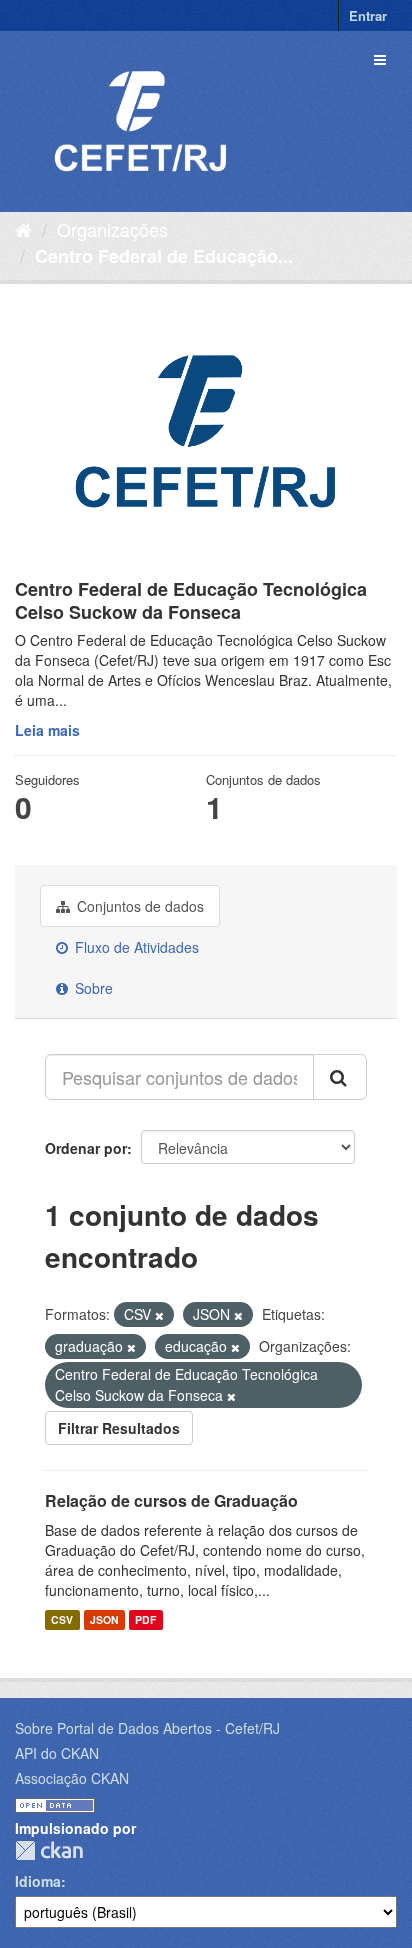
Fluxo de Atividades (135, 947)
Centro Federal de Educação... (164, 256)
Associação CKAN (72, 1778)
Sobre (92, 988)
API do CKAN (57, 1753)
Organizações (112, 229)
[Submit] (340, 1077)
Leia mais (47, 730)
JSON (104, 1619)
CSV (62, 1619)
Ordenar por (86, 1148)
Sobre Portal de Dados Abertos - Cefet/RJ (147, 1728)
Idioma (38, 1881)
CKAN (49, 1850)
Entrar (368, 15)
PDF (145, 1619)
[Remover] (159, 1315)
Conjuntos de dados (138, 906)
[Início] (23, 229)
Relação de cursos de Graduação (171, 1500)
